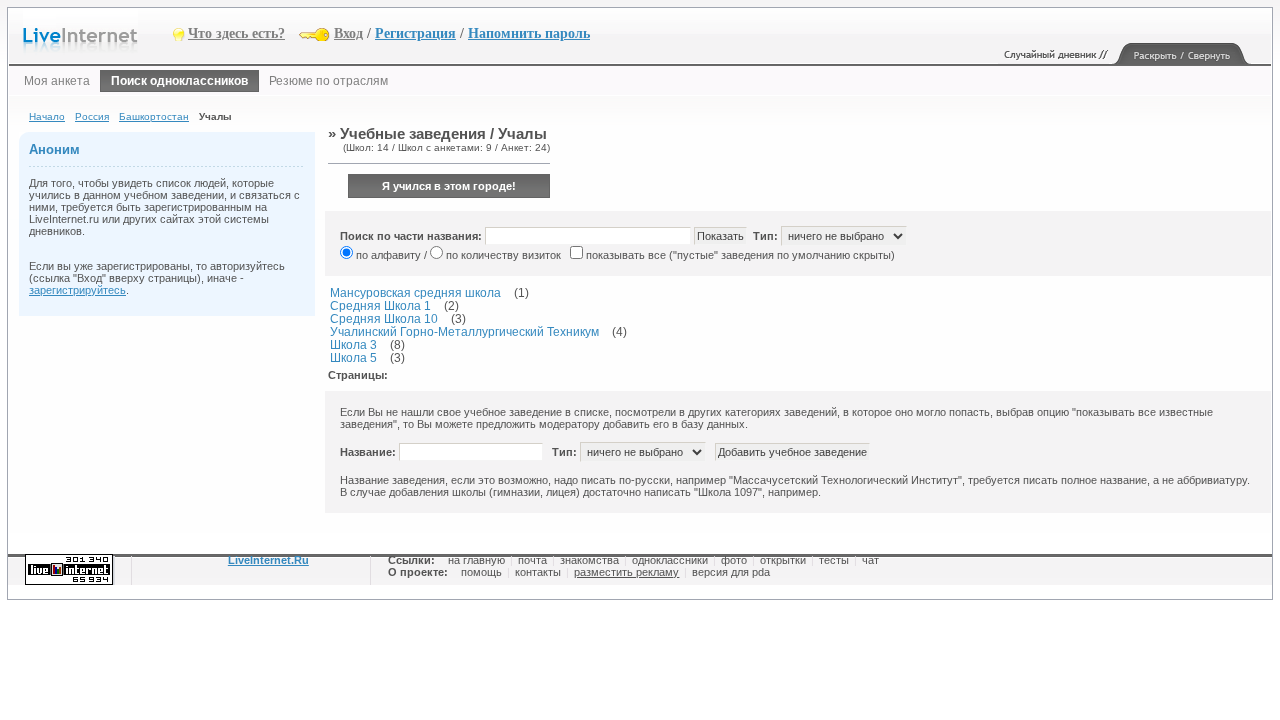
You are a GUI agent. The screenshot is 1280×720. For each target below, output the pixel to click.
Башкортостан (154, 116)
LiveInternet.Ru (268, 560)
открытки (783, 560)
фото (734, 560)
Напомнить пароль (529, 33)
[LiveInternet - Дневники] (98, 32)
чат (870, 560)
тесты (834, 560)
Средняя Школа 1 (380, 305)
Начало (47, 116)
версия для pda (731, 572)
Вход (348, 33)
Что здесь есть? (236, 33)
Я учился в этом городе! (449, 186)
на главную (476, 560)
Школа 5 (353, 357)
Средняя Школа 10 (384, 318)
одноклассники (670, 560)
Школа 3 (353, 344)
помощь (481, 572)
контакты (538, 572)
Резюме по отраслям (328, 81)
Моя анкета (57, 81)
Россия (92, 116)
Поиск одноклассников (179, 81)
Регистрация (415, 33)
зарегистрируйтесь (77, 290)
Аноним (54, 149)
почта (532, 560)
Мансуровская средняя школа (415, 292)
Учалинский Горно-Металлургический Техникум (464, 331)
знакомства (589, 560)
